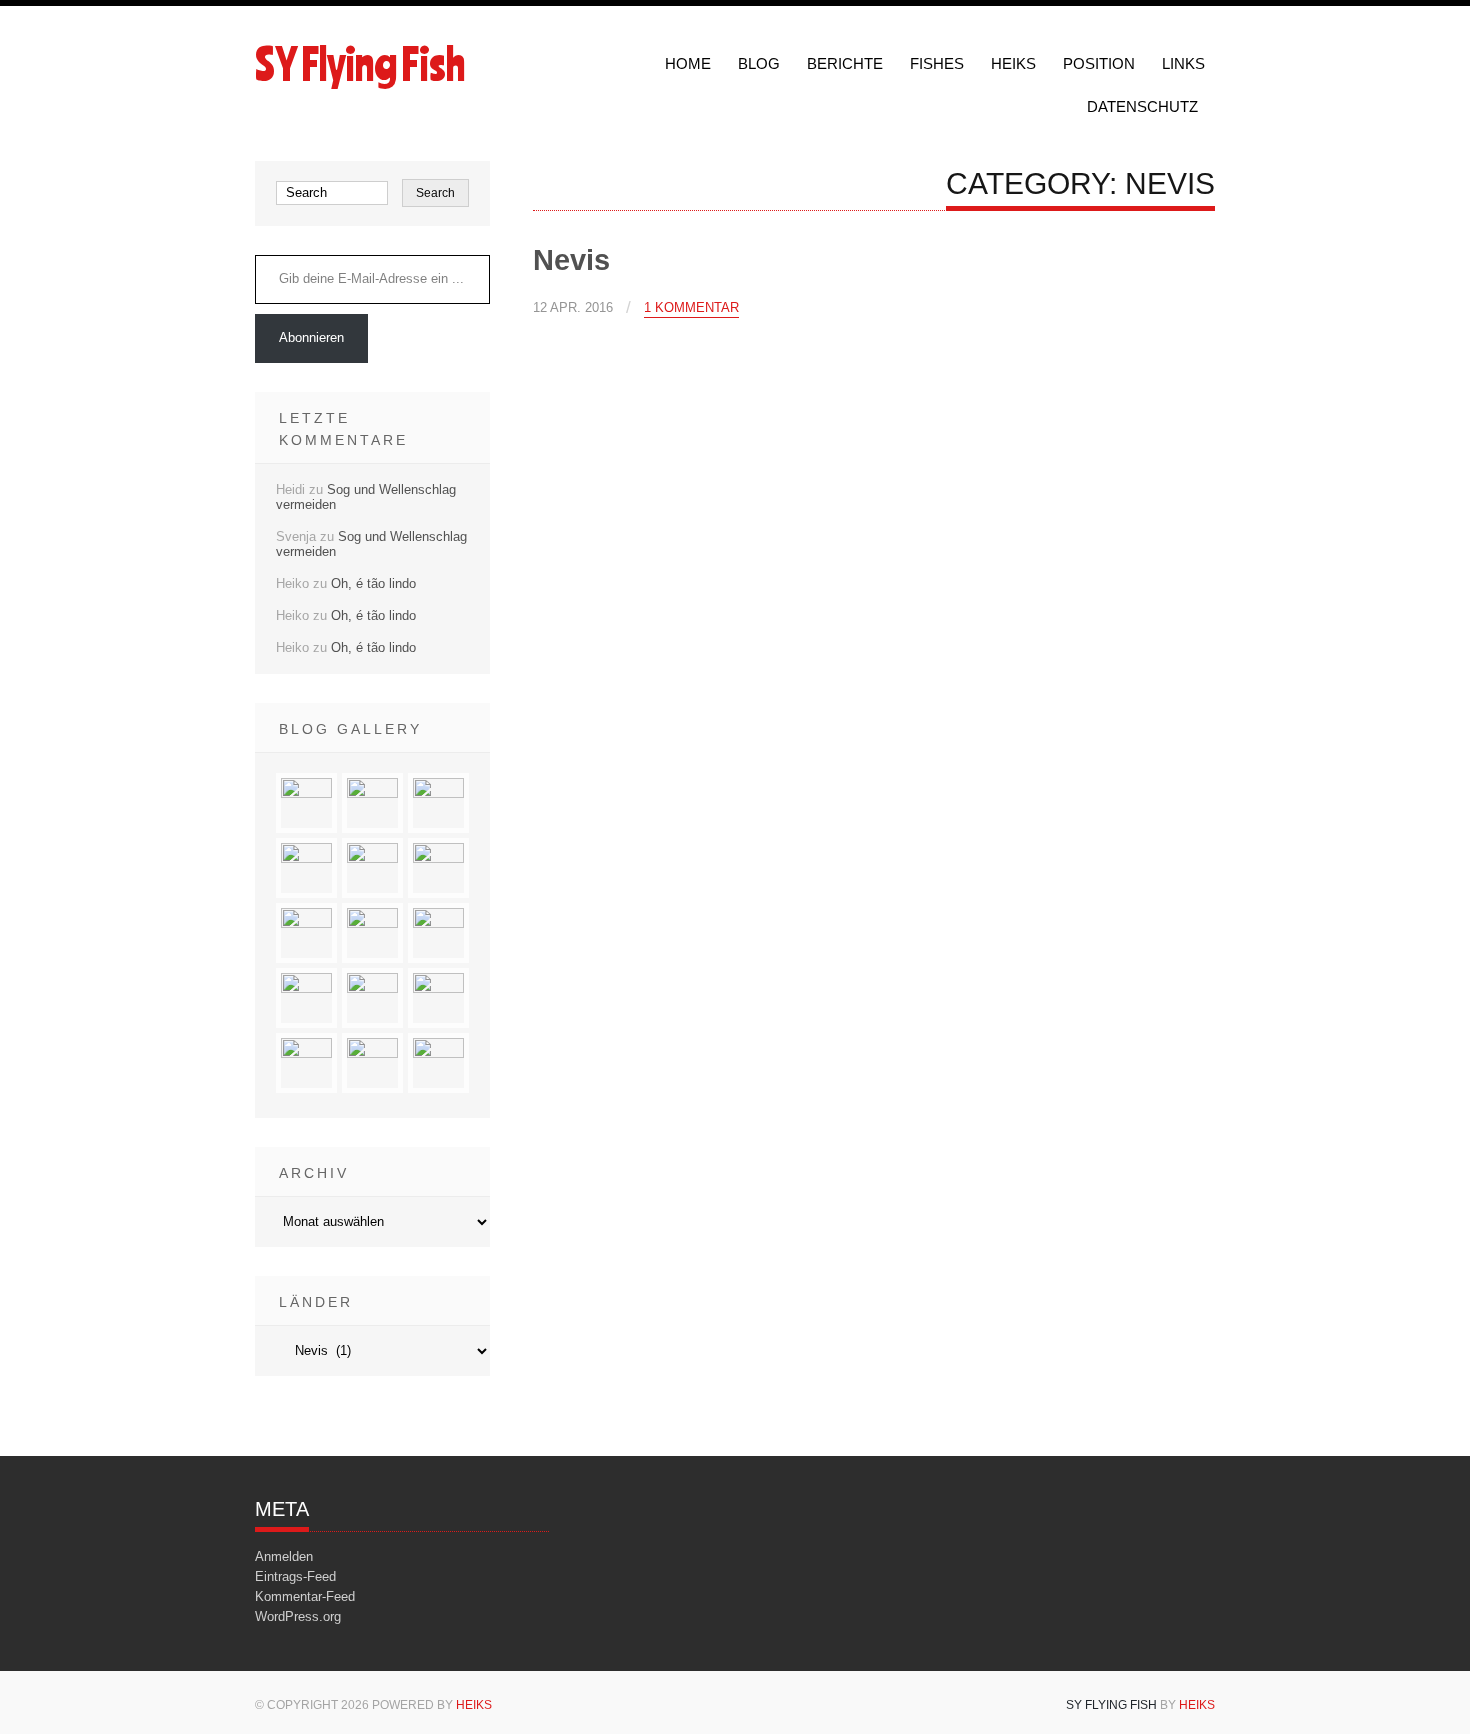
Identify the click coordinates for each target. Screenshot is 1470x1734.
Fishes (937, 63)
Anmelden (284, 1556)
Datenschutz (1142, 106)
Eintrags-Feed (295, 1576)
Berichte (845, 63)
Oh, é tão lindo (373, 583)
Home (688, 63)
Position (1099, 63)
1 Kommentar (691, 308)
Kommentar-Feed (305, 1596)
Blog (759, 63)
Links (1183, 63)
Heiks (1013, 63)
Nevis (571, 260)
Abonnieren (311, 337)
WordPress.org (298, 1616)
